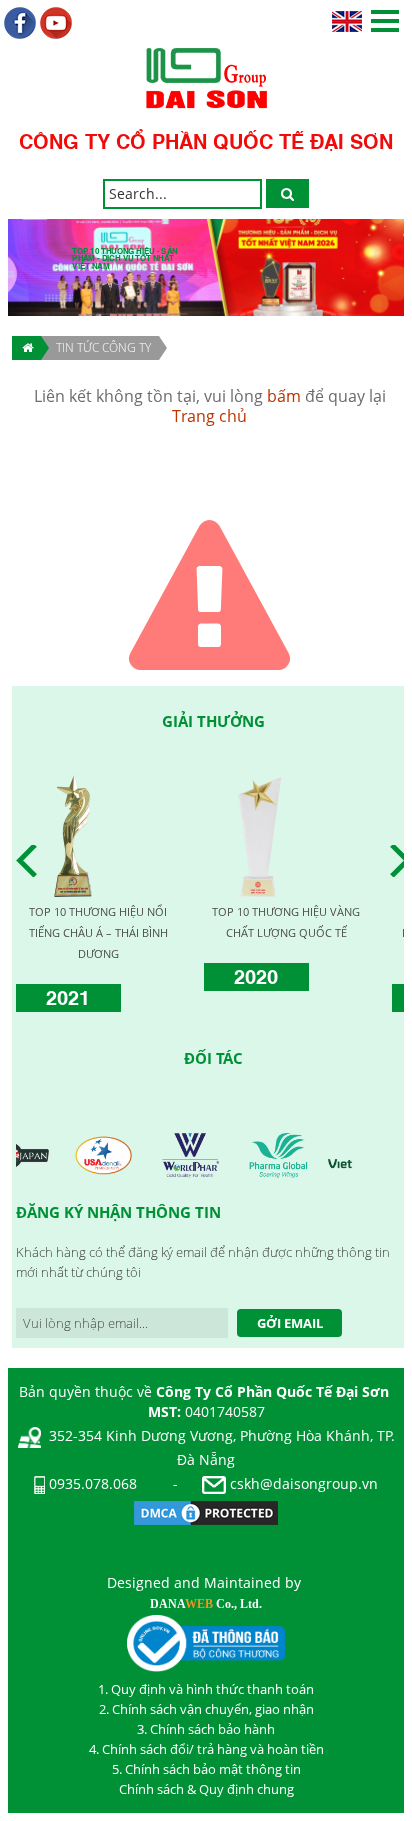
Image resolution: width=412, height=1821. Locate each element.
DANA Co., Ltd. (206, 1604)
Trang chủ (209, 416)
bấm (284, 396)
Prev (32, 861)
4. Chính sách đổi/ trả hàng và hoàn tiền (206, 1749)
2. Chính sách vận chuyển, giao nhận (206, 1709)
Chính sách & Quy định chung (206, 1789)
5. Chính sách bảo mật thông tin (206, 1769)
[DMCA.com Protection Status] (206, 1511)
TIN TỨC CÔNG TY (103, 347)
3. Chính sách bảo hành (206, 1729)
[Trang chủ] (26, 348)
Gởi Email (290, 1323)
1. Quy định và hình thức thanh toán (206, 1689)
